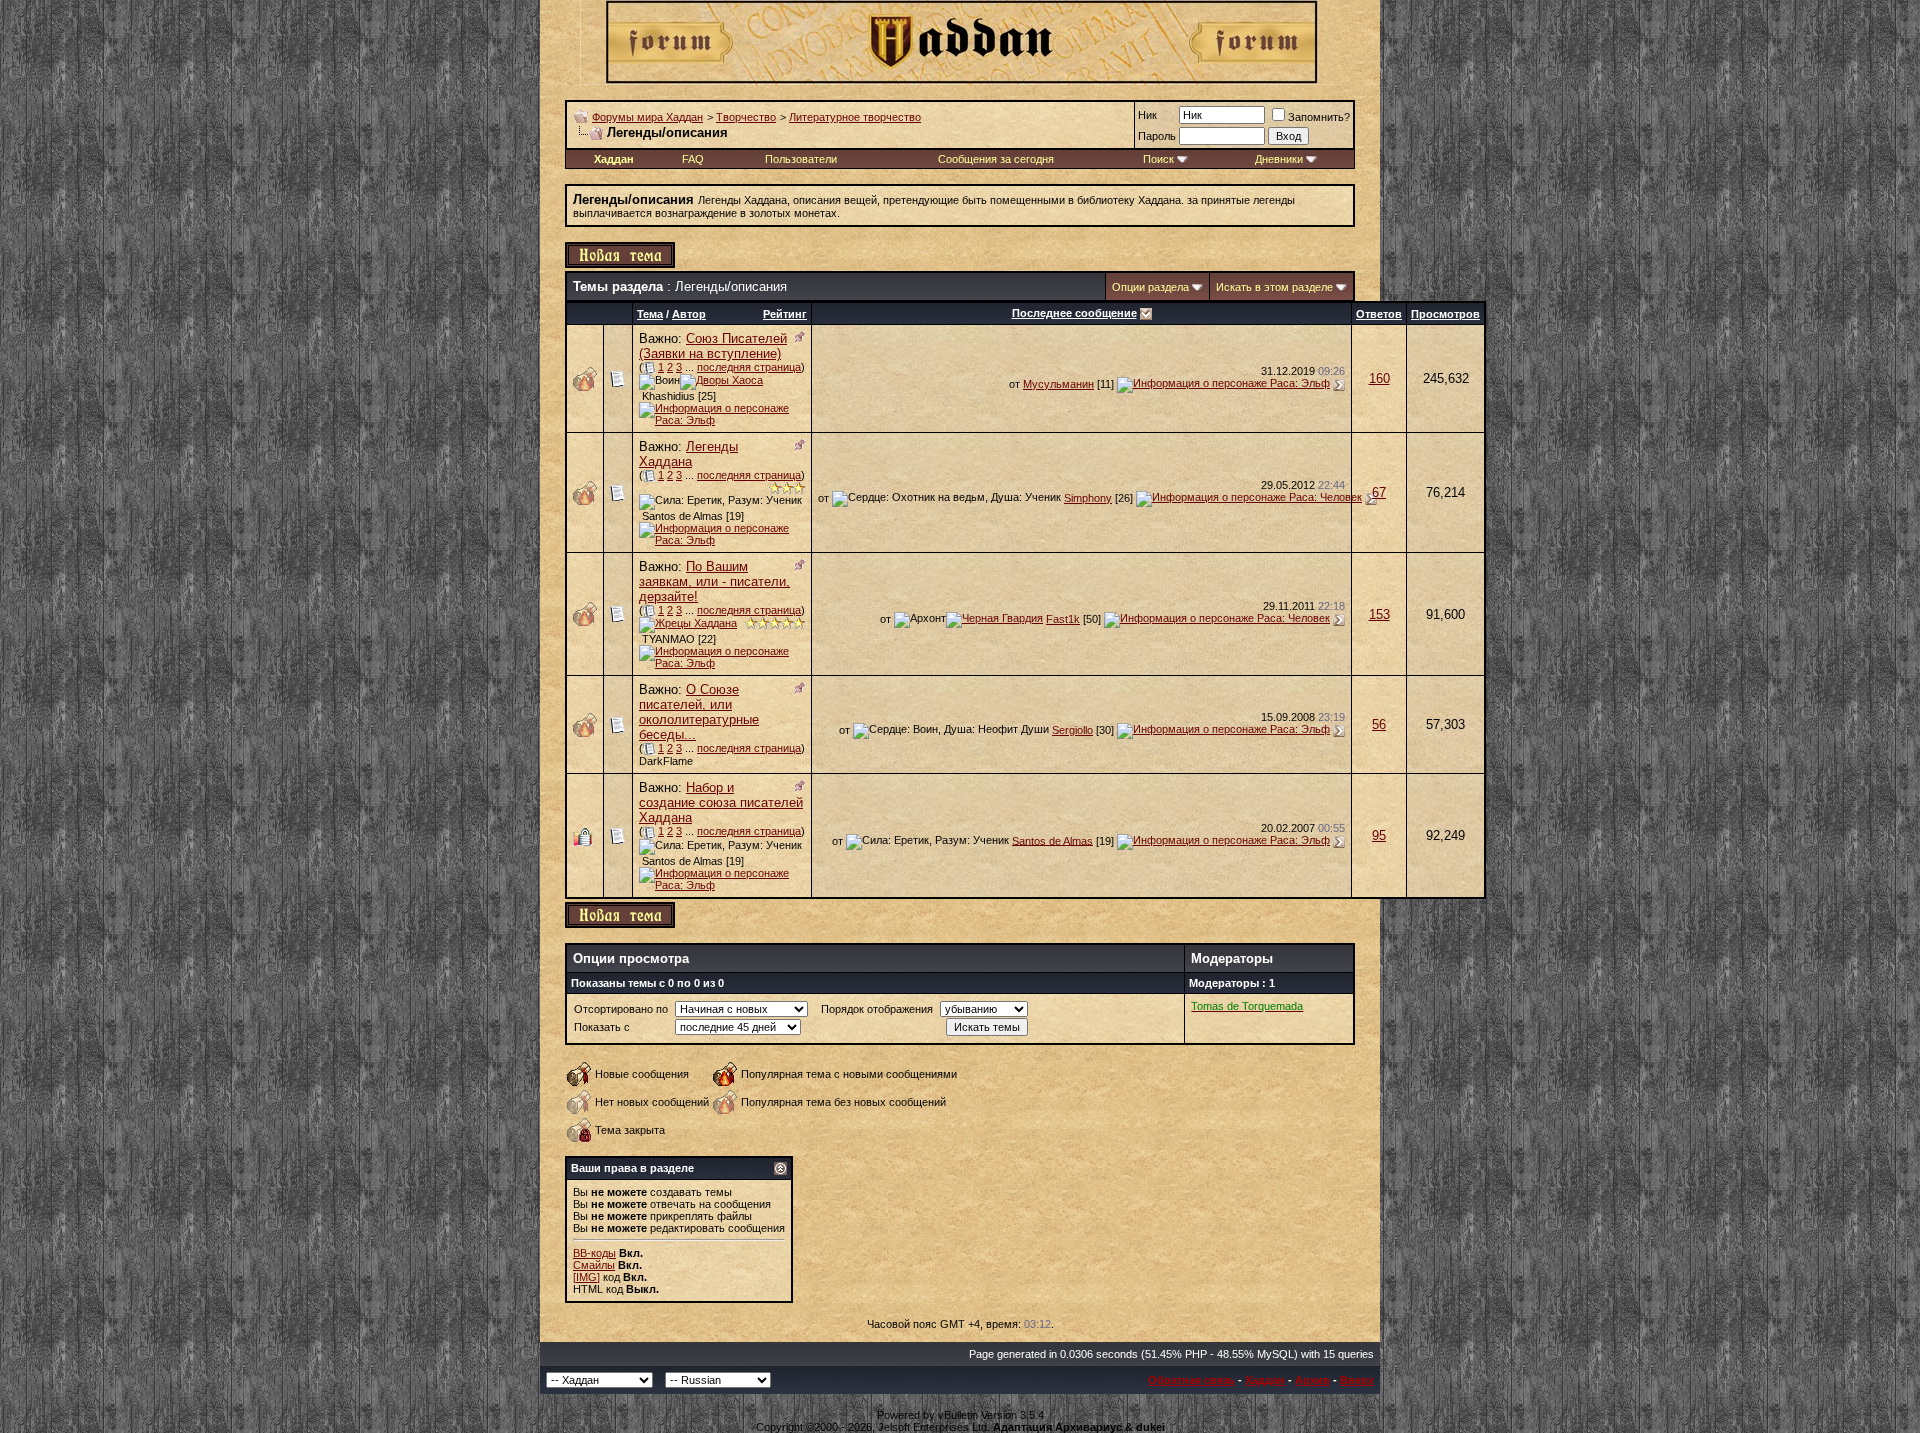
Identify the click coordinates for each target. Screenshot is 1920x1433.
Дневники (1279, 159)
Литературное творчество (855, 117)
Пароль (1157, 136)
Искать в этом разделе (1274, 287)
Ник (1147, 115)
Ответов (1379, 314)
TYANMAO (668, 639)
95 (1379, 835)
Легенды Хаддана (688, 454)
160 (1379, 378)
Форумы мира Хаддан (647, 117)
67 (1379, 492)
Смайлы (594, 1265)
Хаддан (1265, 1380)
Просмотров (1445, 314)
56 (1379, 724)
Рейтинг (785, 314)
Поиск (1158, 159)
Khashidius (668, 396)
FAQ (693, 159)
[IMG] (586, 1277)
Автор (689, 314)
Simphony (1088, 498)
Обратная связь (1191, 1380)
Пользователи (801, 159)
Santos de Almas (682, 516)
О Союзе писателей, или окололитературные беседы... (699, 712)
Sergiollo (1072, 730)
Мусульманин (1058, 384)
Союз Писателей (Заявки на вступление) (713, 346)
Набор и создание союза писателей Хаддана (721, 802)
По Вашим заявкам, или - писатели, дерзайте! (714, 581)
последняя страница (749, 367)
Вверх (1357, 1380)
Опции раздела (1150, 287)
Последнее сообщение (1074, 313)
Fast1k (1063, 619)
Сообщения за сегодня (996, 159)
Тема (650, 314)
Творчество (746, 117)
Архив (1312, 1380)
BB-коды (594, 1253)
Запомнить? (1319, 117)
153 (1379, 614)
